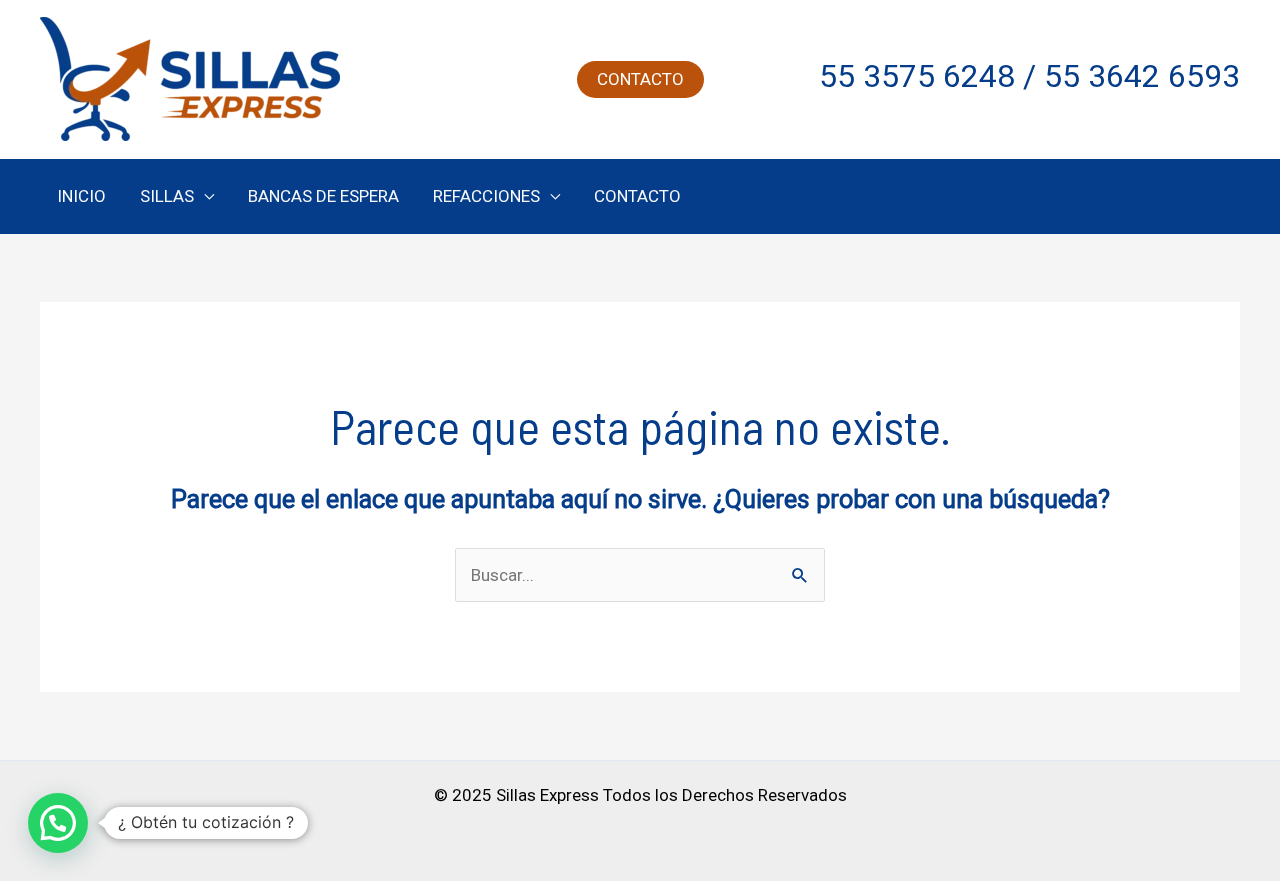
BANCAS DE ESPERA (323, 196)
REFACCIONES (486, 196)
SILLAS (167, 196)
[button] (640, 79)
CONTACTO (637, 196)
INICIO (81, 196)
